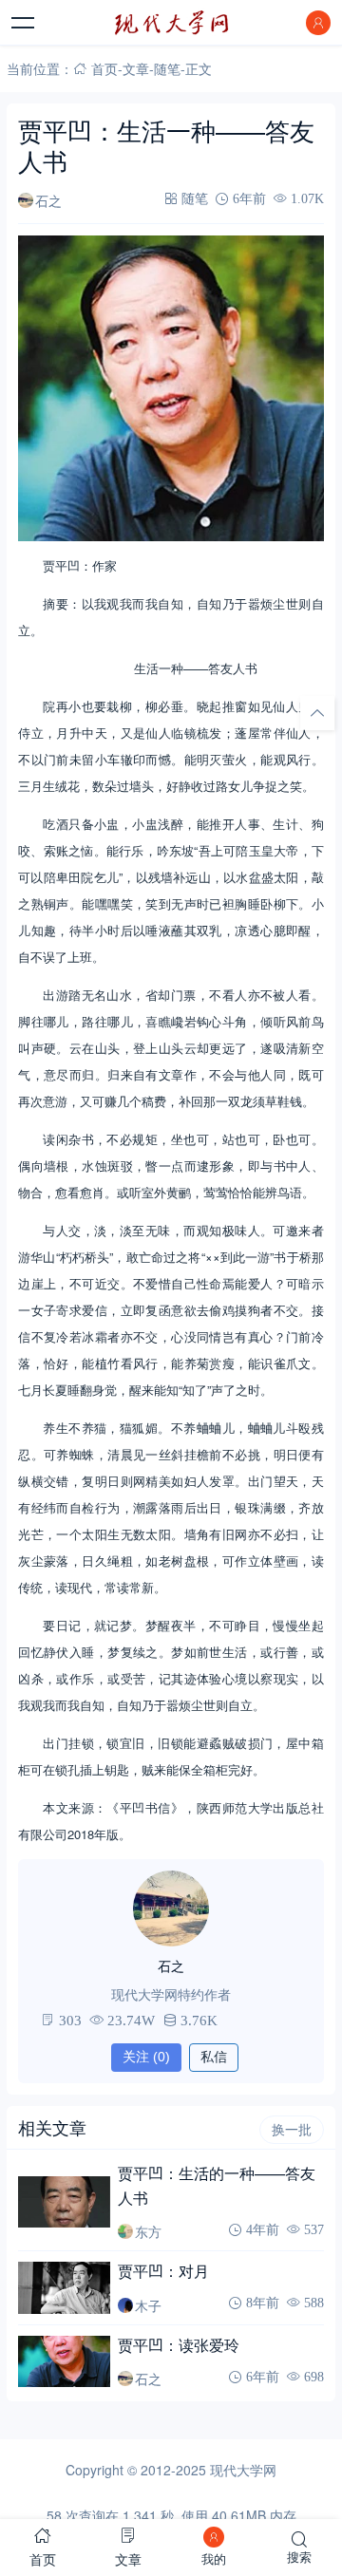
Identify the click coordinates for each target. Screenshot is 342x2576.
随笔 (167, 68)
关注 (146, 2057)
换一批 (292, 2130)
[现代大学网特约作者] (171, 1908)
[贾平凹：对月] (64, 2287)
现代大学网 (243, 2470)
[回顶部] (317, 712)
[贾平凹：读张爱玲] (64, 2361)
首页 (104, 68)
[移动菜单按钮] (24, 23)
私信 (214, 2057)
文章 (136, 68)
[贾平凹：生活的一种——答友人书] (64, 2202)
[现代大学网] (171, 23)
